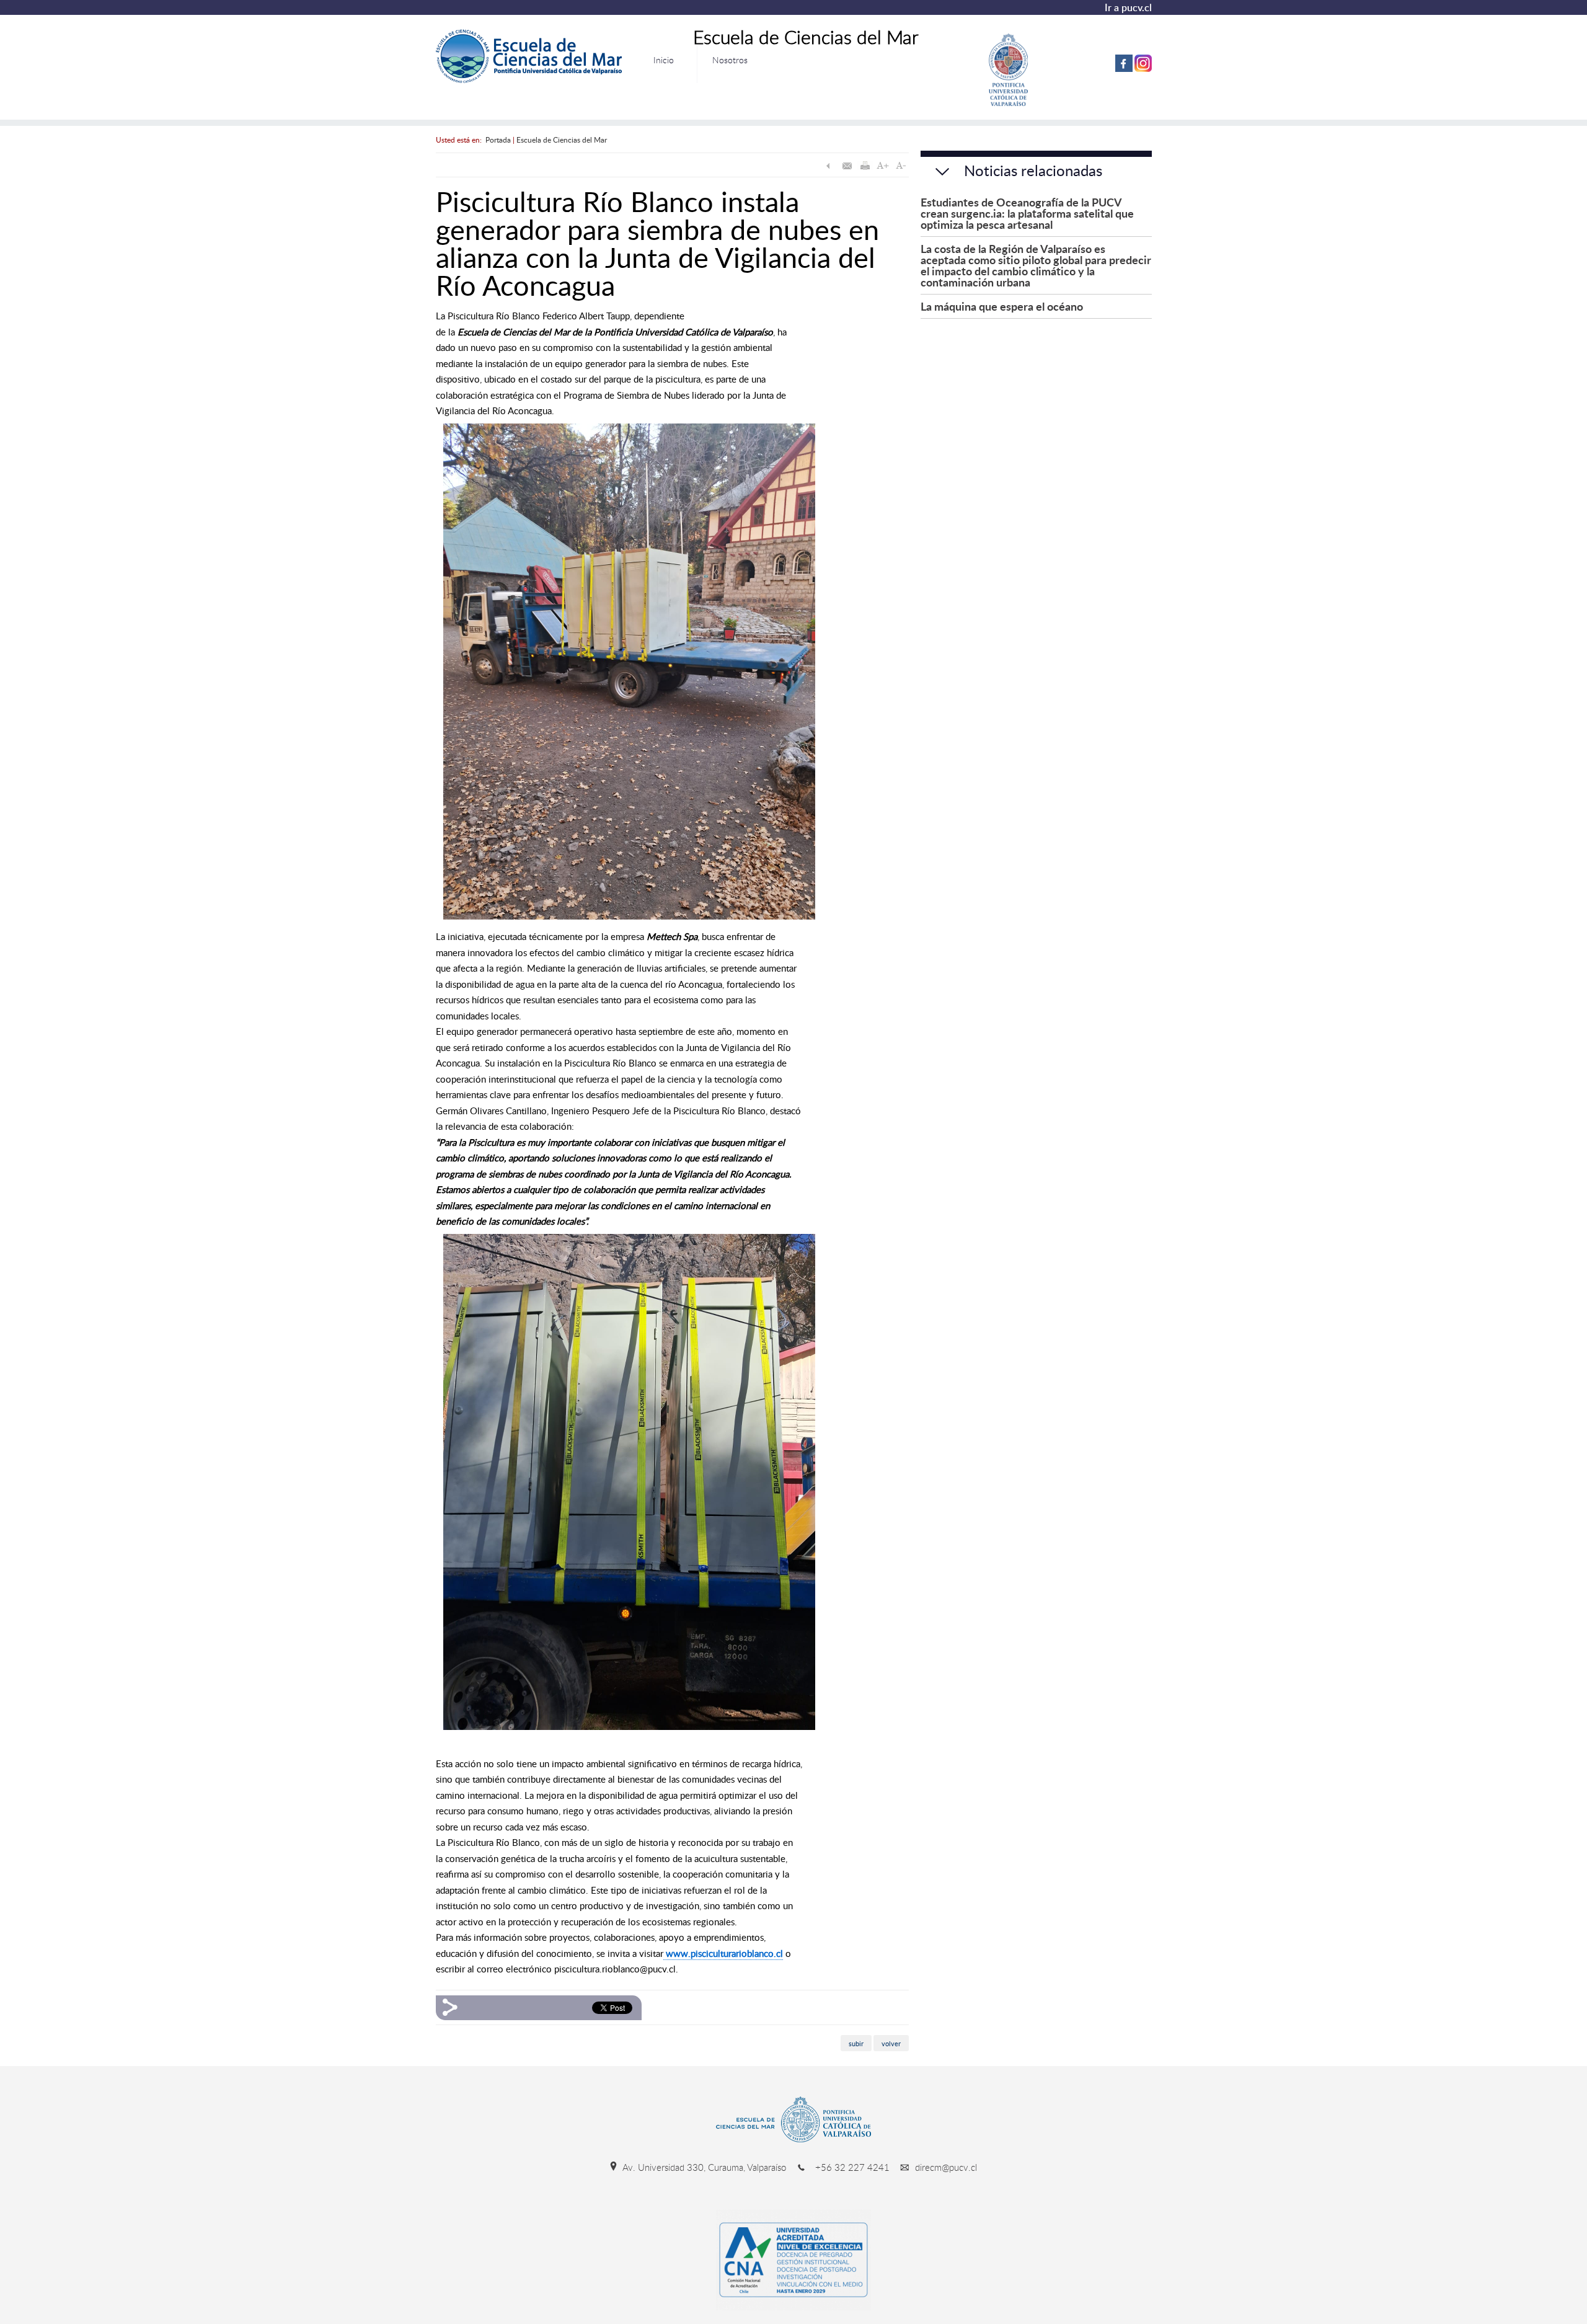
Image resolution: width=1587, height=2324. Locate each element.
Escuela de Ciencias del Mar (562, 140)
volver (891, 2043)
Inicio (664, 60)
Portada (498, 140)
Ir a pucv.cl (1128, 7)
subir (856, 2043)
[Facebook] (1124, 69)
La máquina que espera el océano (1002, 306)
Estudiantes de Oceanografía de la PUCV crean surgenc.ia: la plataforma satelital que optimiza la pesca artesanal (1027, 213)
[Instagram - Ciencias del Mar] (1143, 69)
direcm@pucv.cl (945, 2167)
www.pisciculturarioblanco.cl (723, 1953)
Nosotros (730, 60)
